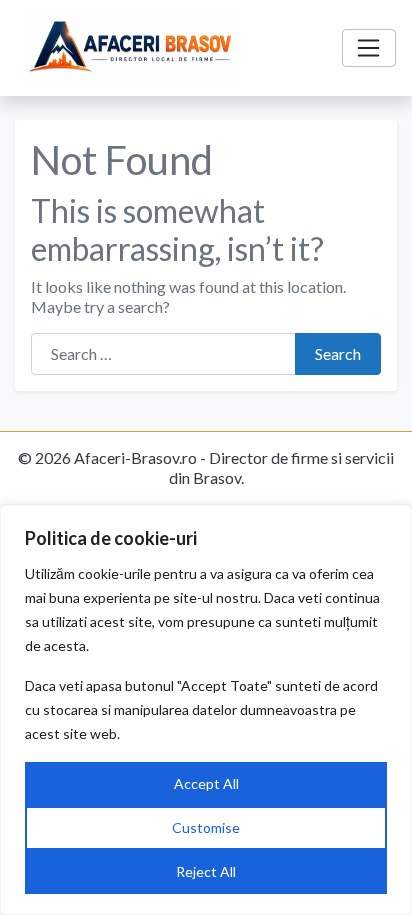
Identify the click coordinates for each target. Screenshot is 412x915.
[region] (206, 710)
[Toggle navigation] (369, 48)
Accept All (206, 783)
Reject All (206, 871)
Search (338, 353)
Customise (206, 827)
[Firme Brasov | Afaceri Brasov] (131, 48)
